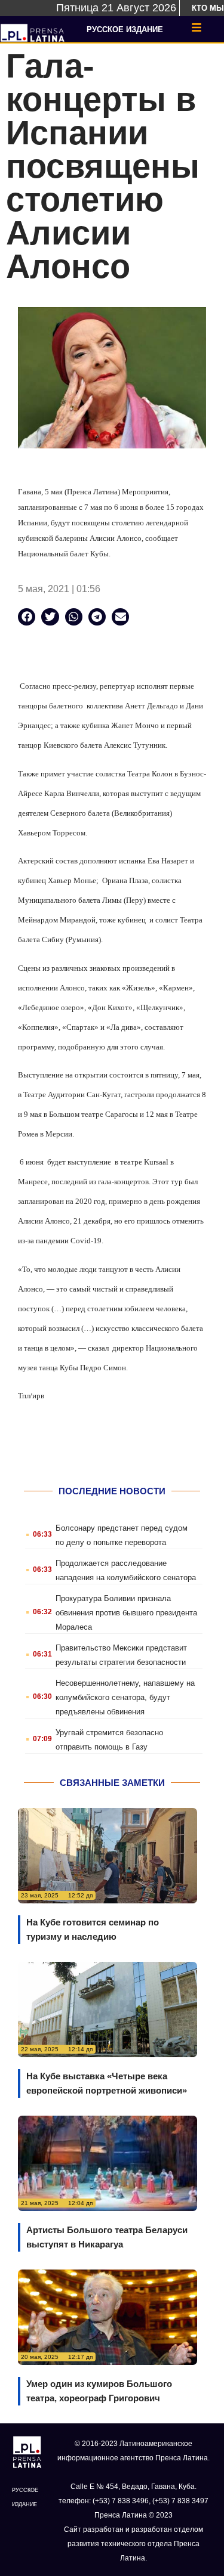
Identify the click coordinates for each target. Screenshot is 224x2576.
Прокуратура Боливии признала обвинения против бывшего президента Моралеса (126, 1613)
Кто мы (208, 8)
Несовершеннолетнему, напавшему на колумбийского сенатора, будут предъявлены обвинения (125, 1697)
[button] (27, 617)
